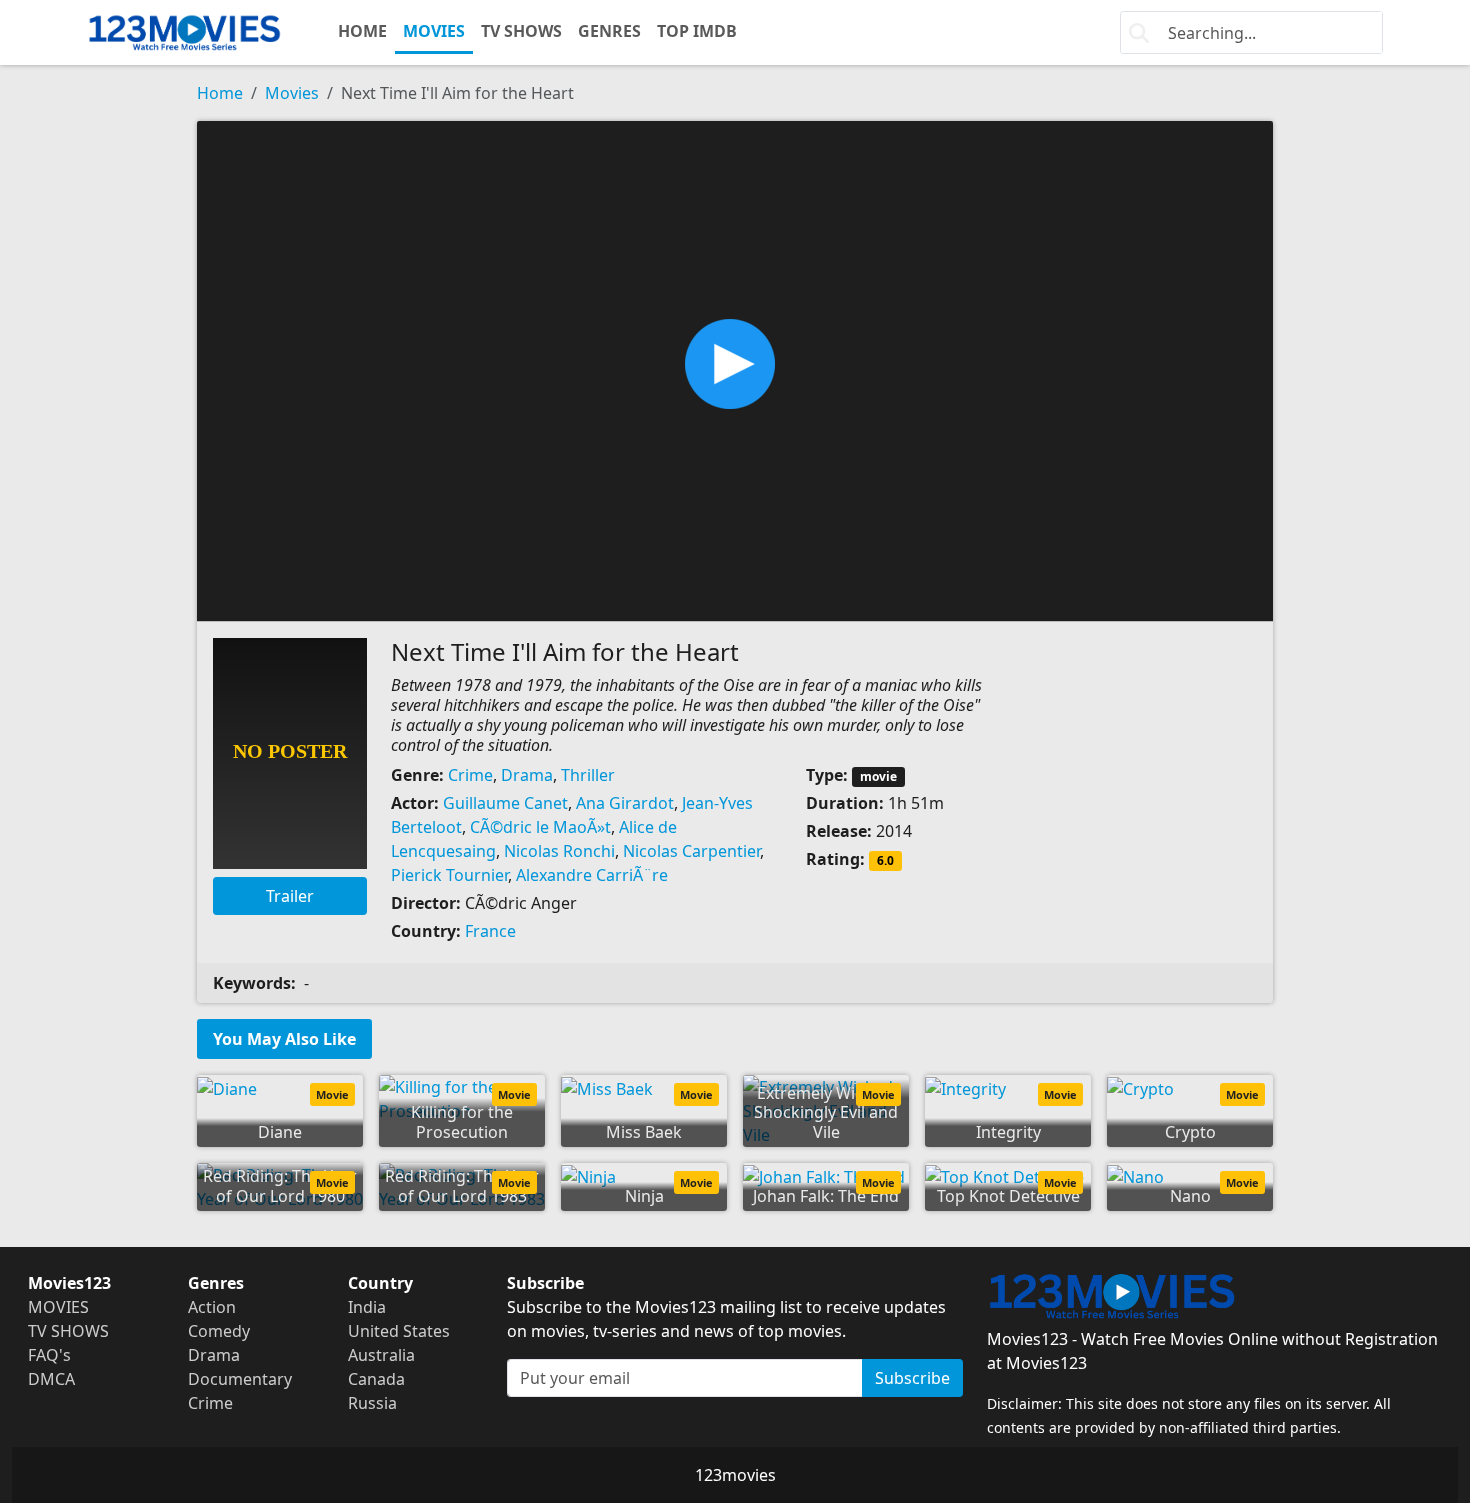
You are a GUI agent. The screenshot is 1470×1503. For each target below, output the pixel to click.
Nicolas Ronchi (559, 851)
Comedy (219, 1331)
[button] (735, 369)
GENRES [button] (609, 31)
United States (399, 1331)
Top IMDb (697, 31)
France (490, 931)
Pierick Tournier (449, 875)
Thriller (588, 775)
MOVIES (434, 31)
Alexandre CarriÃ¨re (592, 875)
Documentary (240, 1379)
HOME (362, 31)
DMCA (51, 1379)
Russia (372, 1403)
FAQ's (49, 1355)
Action (212, 1307)
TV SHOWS (521, 31)
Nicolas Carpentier (691, 851)
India (367, 1307)
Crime (470, 775)
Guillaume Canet (505, 803)
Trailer (290, 896)
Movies (292, 93)
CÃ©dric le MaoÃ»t (540, 827)
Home (220, 93)
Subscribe (912, 1378)
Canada (376, 1379)
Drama (527, 775)
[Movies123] (184, 32)
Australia (381, 1355)
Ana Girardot (625, 803)
